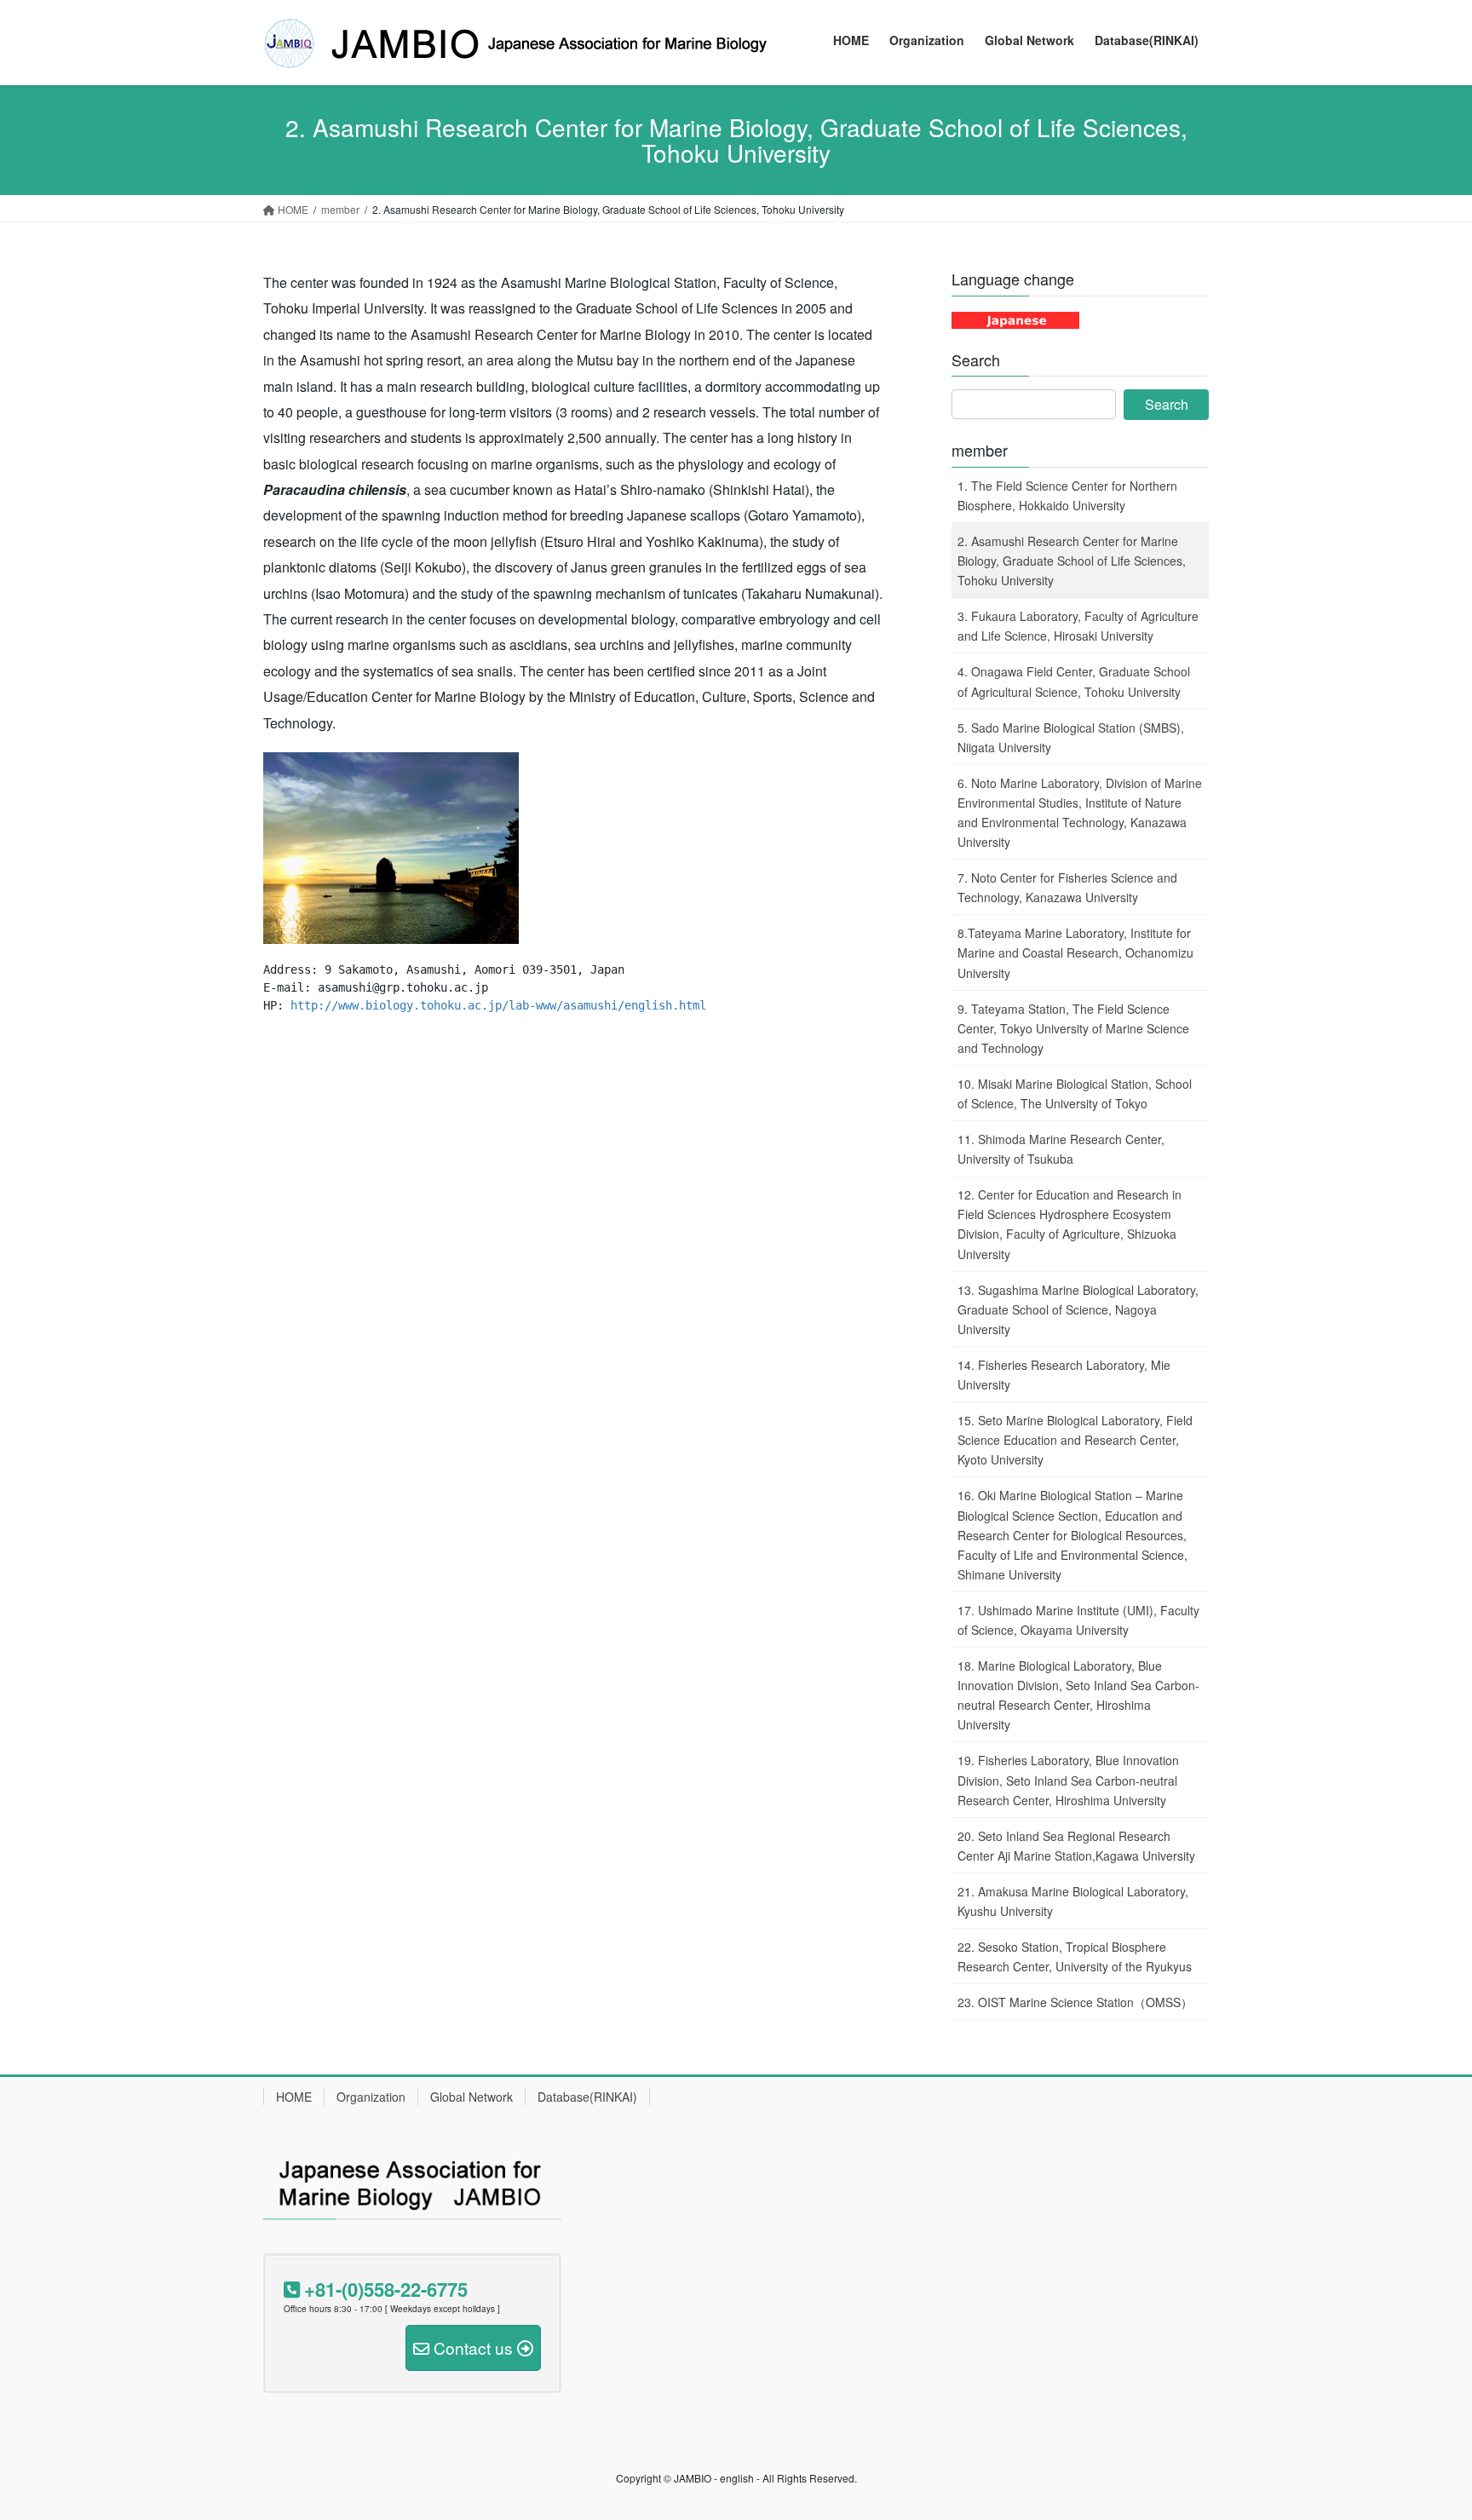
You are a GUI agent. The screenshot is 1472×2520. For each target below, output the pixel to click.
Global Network (471, 2097)
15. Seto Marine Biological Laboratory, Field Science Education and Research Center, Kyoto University (1075, 1440)
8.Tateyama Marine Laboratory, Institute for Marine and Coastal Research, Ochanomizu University (1075, 952)
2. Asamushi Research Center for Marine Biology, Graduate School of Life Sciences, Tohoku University (1072, 561)
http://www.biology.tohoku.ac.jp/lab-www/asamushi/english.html (498, 1005)
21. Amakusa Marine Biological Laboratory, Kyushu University (1073, 1901)
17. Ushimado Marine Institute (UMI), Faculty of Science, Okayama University (1078, 1620)
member (980, 450)
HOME (294, 2097)
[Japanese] (1015, 319)
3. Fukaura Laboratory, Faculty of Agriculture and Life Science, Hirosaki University (1078, 626)
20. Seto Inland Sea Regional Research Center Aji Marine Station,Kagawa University (1076, 1846)
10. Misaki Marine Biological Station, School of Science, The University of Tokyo (1075, 1093)
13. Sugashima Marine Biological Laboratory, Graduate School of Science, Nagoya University (1078, 1309)
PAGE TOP (1422, 2428)
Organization (371, 2097)
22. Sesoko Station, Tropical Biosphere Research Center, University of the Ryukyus (1075, 1956)
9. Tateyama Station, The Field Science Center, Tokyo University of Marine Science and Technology (1073, 1028)
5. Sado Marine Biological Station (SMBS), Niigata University (1071, 737)
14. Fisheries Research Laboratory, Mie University (1064, 1375)
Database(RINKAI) (587, 2097)
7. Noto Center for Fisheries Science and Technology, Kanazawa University (1067, 887)
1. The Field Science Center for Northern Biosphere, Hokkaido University (1067, 495)
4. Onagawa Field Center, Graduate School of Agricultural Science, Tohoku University (1074, 681)
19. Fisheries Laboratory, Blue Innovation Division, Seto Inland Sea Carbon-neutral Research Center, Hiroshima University (1068, 1780)
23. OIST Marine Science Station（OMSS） (1075, 2002)
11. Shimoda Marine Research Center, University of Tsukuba (1061, 1149)
